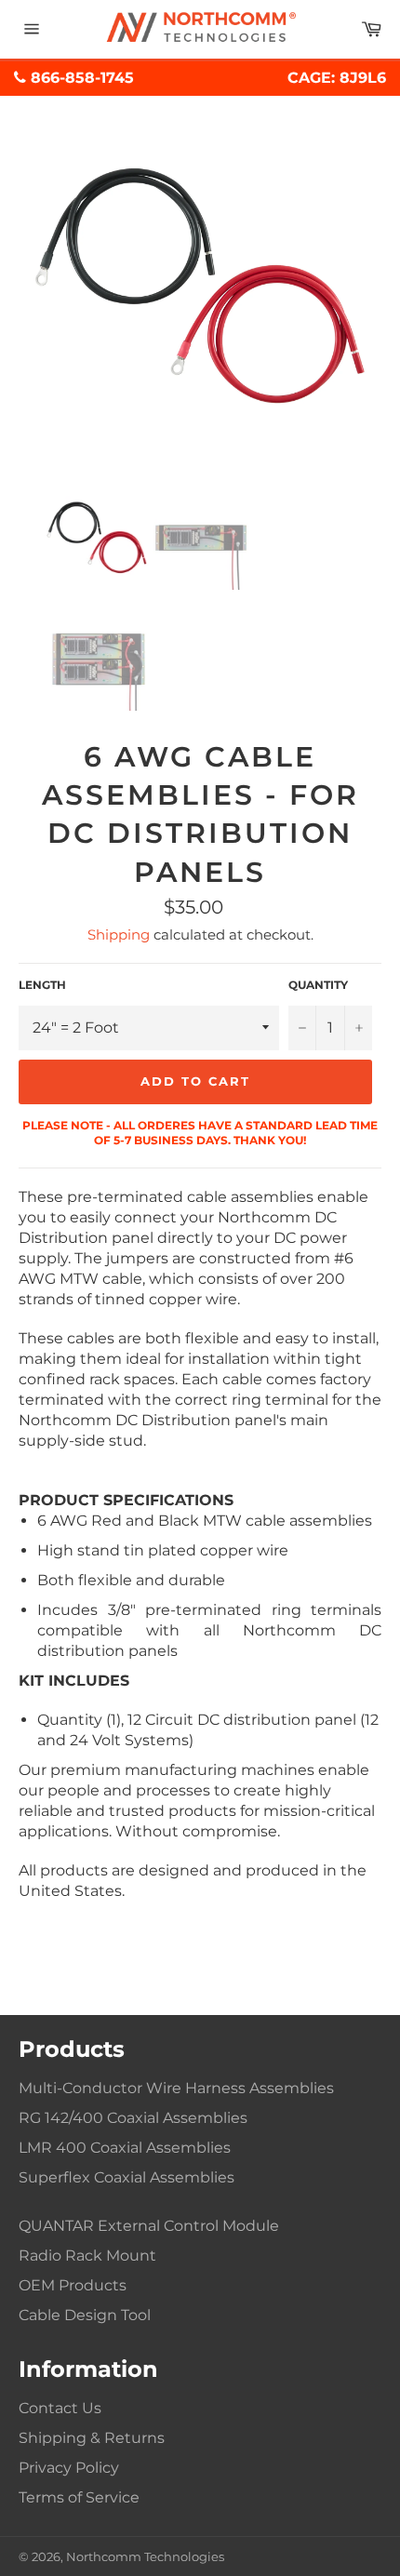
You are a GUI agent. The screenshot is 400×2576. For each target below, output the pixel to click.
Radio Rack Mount (87, 2256)
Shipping (119, 934)
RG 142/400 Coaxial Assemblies (133, 2118)
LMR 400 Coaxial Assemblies (125, 2148)
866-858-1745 (80, 78)
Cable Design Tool (85, 2315)
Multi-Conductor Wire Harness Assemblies (176, 2088)
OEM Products (73, 2285)
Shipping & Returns (92, 2438)
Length (42, 985)
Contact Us (60, 2408)
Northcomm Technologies (145, 2557)
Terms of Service (79, 2497)
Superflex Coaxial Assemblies (127, 2177)
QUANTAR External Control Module (149, 2226)
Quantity (318, 985)
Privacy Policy (69, 2468)
